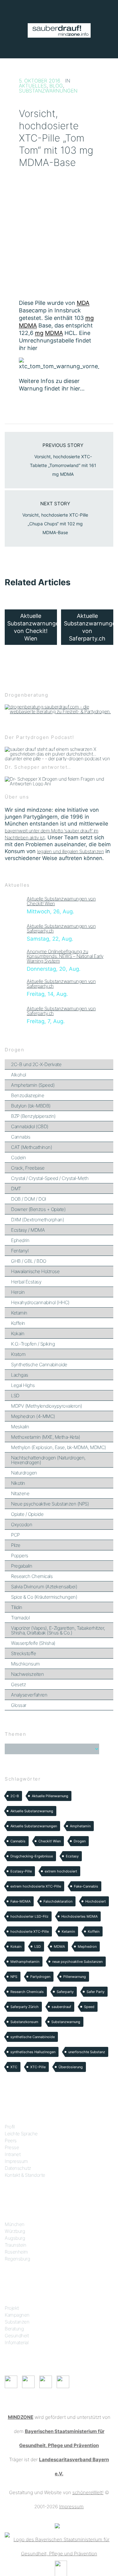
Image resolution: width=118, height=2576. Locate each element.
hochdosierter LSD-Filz (29, 1916)
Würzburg (15, 2231)
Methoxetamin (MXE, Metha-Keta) (45, 1437)
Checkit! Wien (50, 1841)
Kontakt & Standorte (25, 2175)
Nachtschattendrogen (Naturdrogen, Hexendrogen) (48, 1460)
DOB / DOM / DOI (29, 1199)
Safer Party (96, 1992)
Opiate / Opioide (27, 1514)
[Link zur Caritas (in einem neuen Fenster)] (61, 2568)
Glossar (19, 1705)
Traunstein (15, 2245)
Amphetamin (80, 1826)
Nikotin (18, 1483)
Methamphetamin (25, 1962)
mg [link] (90, 318)
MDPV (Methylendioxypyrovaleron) (47, 1406)
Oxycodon (22, 1524)
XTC (14, 2067)
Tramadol (20, 1618)
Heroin (18, 1292)
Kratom (18, 1354)
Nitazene (20, 1493)
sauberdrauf (61, 2007)
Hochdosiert (96, 1901)
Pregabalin (22, 1566)
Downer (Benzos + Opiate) (38, 1209)
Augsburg (15, 2238)
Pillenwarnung (75, 1977)
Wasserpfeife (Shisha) (33, 1643)
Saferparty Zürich (25, 2007)
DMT (16, 1189)
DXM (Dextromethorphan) (37, 1220)
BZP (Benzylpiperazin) (33, 1116)
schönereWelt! (88, 2492)
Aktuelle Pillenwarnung (50, 1796)
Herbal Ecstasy (26, 1282)
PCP (15, 1535)
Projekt (12, 2308)
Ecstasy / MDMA (28, 1230)
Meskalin (20, 1427)
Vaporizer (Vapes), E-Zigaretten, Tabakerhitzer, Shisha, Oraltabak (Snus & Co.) (58, 1630)
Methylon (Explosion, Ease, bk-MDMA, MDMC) (59, 1447)
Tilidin (17, 1607)
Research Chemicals (32, 1576)
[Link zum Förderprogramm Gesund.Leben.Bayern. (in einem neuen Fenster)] (57, 2525)
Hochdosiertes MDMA (79, 1916)
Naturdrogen (24, 1473)
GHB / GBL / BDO (29, 1261)
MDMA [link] (28, 325)
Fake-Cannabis (86, 1886)
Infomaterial (17, 2342)
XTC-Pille (38, 2067)
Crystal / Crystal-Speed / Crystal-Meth (50, 1178)
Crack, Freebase (28, 1168)
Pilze (16, 1545)
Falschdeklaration (58, 1901)
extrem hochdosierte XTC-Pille (36, 1886)
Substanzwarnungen (48, 91)
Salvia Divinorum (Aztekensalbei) (44, 1587)
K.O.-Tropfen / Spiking (33, 1344)
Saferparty (65, 1992)
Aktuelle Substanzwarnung (32, 1811)
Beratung (14, 2329)
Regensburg (17, 2259)
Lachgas (20, 1375)
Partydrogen (40, 1977)
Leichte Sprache (21, 2134)
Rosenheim (16, 2252)
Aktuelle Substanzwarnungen (34, 1826)
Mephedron (87, 1947)
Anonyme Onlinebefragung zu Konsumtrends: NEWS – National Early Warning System (65, 956)
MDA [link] (83, 303)
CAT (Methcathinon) (31, 1147)
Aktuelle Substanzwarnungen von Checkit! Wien (61, 901)
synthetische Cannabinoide (33, 2037)
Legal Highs (23, 1385)
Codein (18, 1158)
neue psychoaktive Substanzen (77, 1962)
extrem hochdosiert (61, 1871)
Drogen (80, 1841)
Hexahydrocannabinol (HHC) (40, 1302)
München (15, 2224)
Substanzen (17, 2322)
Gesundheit (17, 2336)
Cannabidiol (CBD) (30, 1126)
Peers (11, 2140)
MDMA (59, 1947)
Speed (89, 2007)
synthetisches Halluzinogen (33, 2052)
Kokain (18, 1333)
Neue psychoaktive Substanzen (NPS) (50, 1504)
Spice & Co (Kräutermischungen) (44, 1597)
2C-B (15, 1796)
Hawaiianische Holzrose (35, 1271)
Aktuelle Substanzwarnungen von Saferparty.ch (61, 928)
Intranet (13, 2154)
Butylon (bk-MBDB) (31, 1106)
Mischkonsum (25, 1664)
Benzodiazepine (28, 1095)
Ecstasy (72, 1856)
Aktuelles (33, 86)
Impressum (16, 2161)
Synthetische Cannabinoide (39, 1365)
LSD (15, 1396)
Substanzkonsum (24, 2022)
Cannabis (21, 1137)
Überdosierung (71, 2067)
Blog (56, 86)
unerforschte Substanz (87, 2052)
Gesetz (18, 1684)
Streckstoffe (23, 1653)
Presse (12, 2147)
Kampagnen (17, 2315)
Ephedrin (20, 1240)
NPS (14, 1977)
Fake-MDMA (20, 1901)
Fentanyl (20, 1251)
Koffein (18, 1323)
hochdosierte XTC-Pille (30, 1931)
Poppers (20, 1556)
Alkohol (19, 1075)
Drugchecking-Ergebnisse (32, 1856)
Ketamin (19, 1313)
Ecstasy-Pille (21, 1871)
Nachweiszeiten (27, 1674)
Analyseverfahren (29, 1695)
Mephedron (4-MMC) (33, 1416)
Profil (10, 2127)
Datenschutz (18, 2168)
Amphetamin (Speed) (33, 1085)
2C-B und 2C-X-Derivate (36, 1064)
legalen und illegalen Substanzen (70, 851)
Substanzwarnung (66, 2022)
